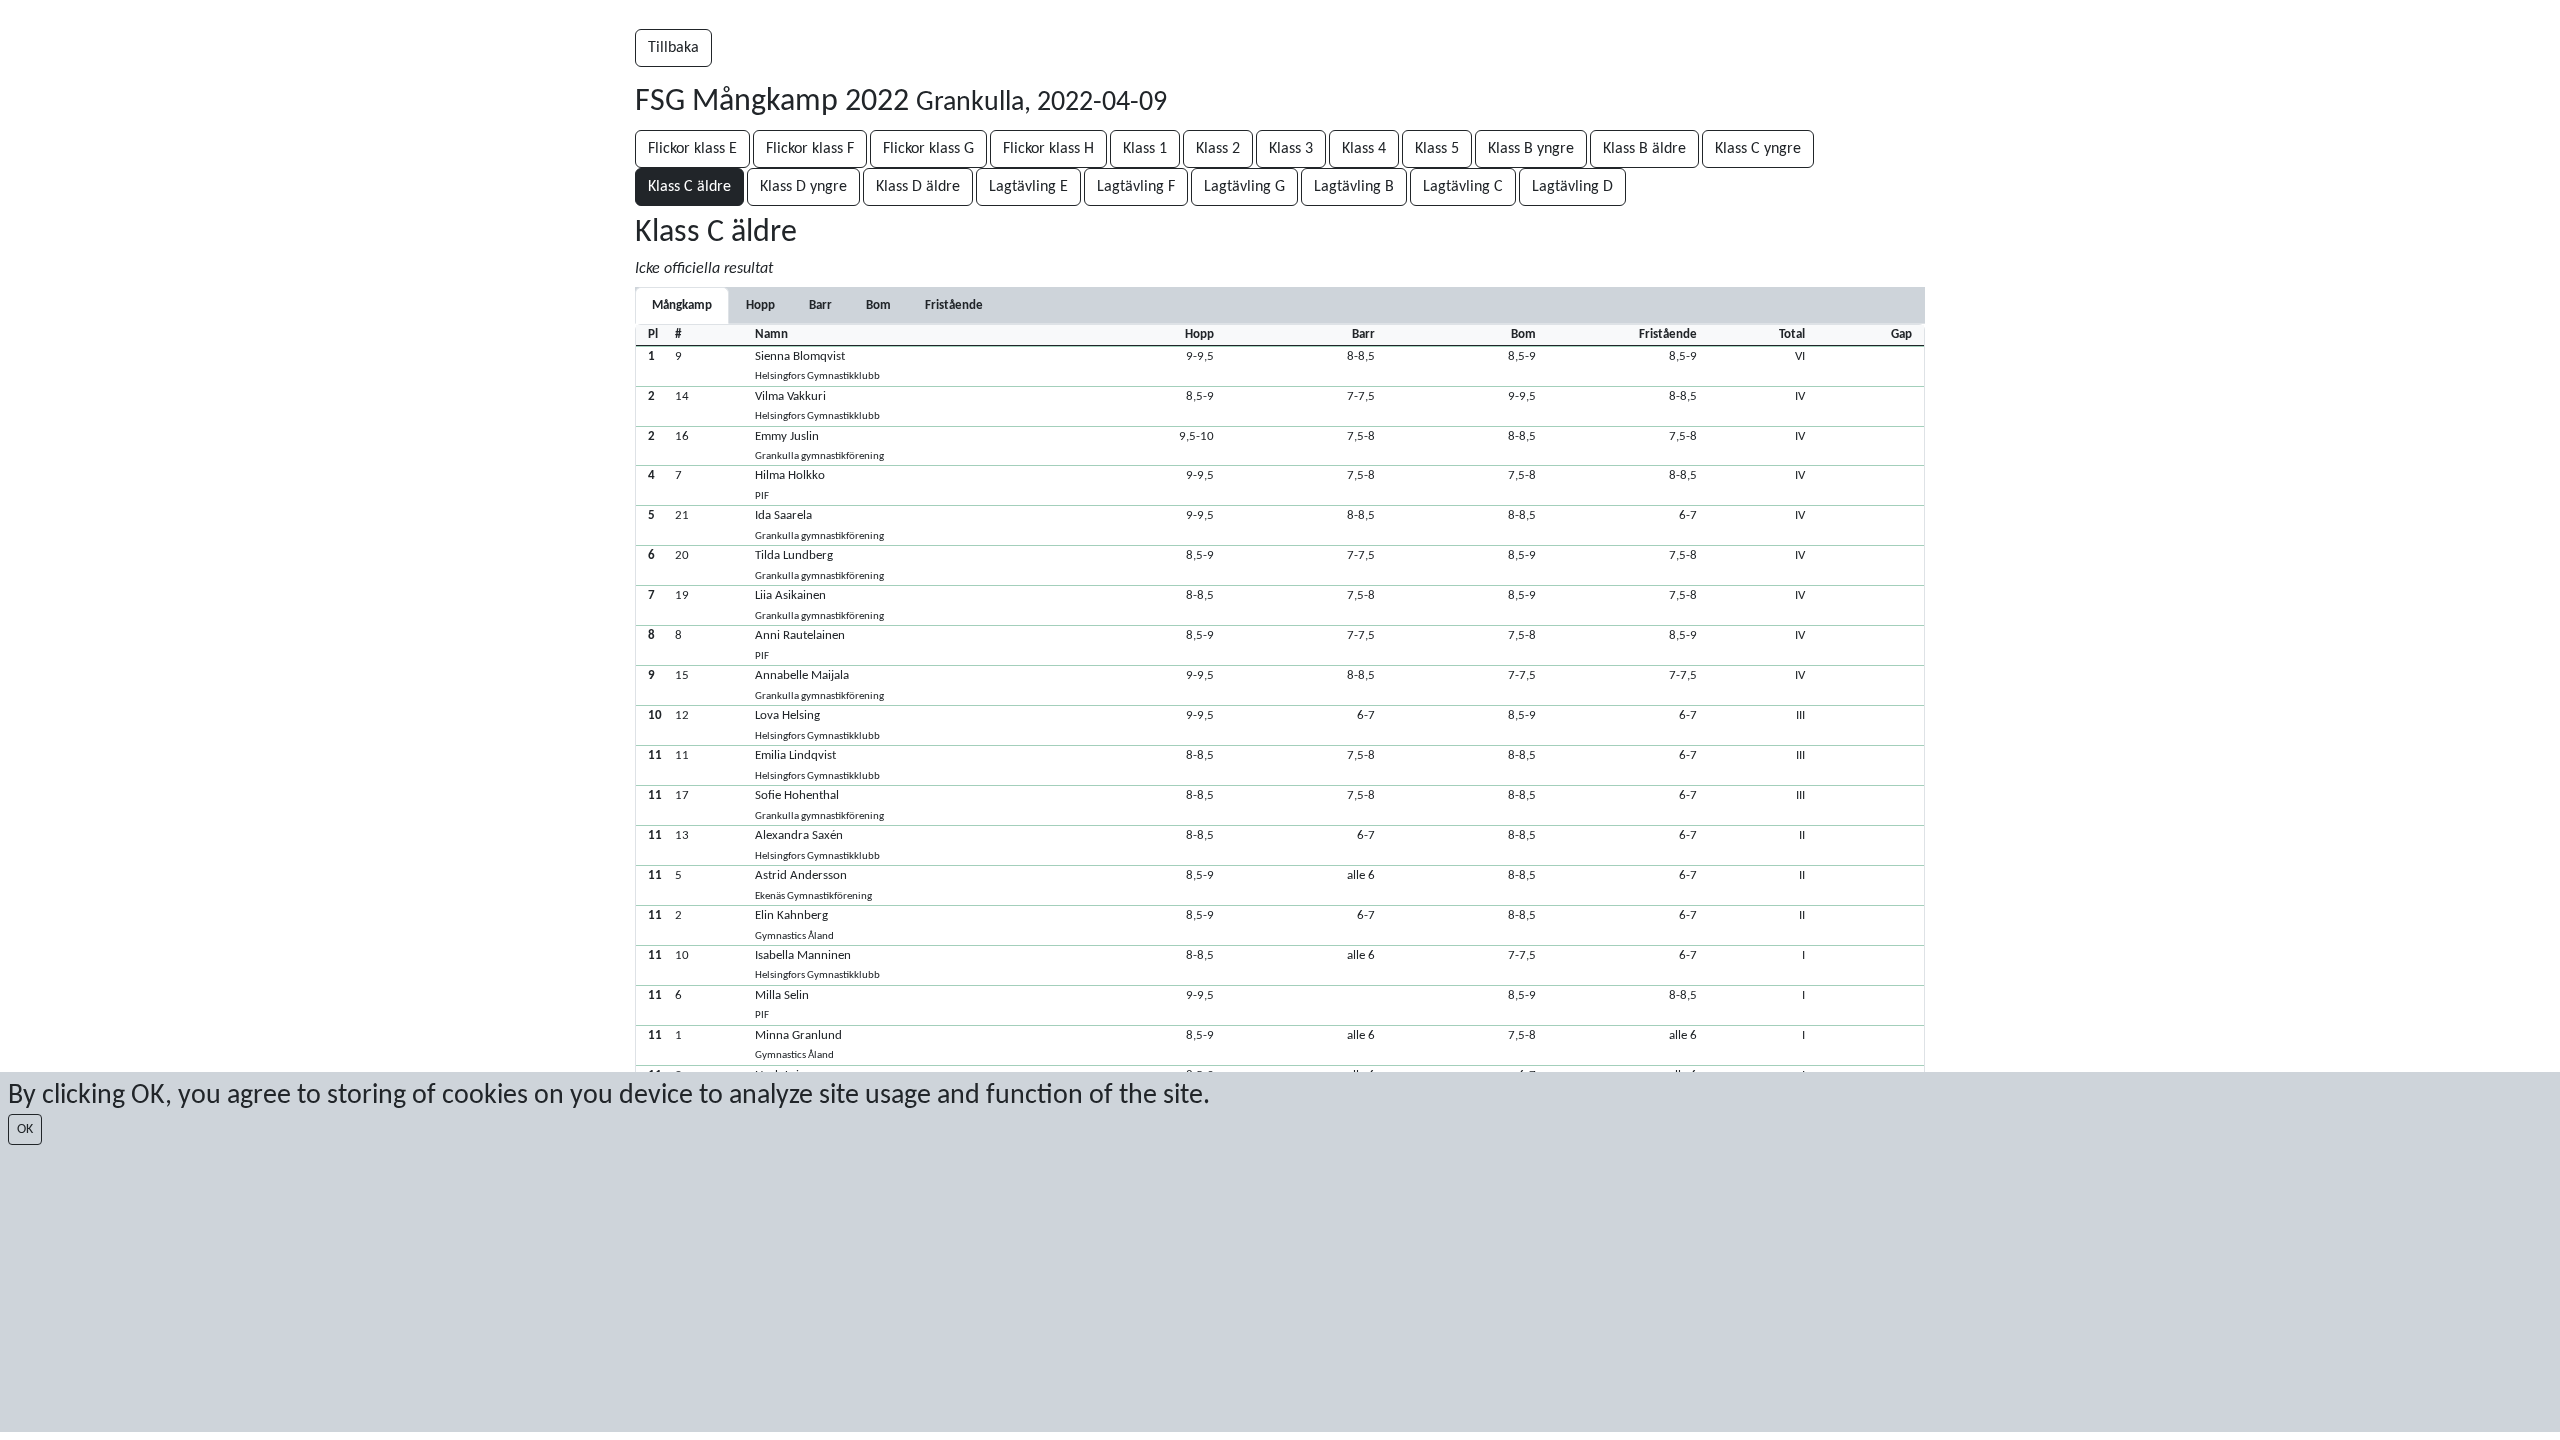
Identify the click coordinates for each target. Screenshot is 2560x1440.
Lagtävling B (1354, 187)
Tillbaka (673, 48)
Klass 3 (1291, 149)
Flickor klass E (692, 149)
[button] (1280, 366)
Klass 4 (1364, 149)
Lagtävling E (1028, 187)
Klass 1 (1145, 149)
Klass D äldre (918, 187)
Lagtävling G (1244, 187)
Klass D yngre (803, 187)
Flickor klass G (928, 149)
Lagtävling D (1572, 187)
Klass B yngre (1531, 149)
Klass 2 (1218, 149)
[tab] (760, 305)
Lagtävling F (1136, 187)
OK (25, 1129)
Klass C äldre (689, 187)
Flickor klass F (810, 149)
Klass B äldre (1644, 149)
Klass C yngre (1758, 149)
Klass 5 (1437, 149)
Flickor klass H (1048, 149)
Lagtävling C (1463, 187)
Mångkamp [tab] (682, 305)
